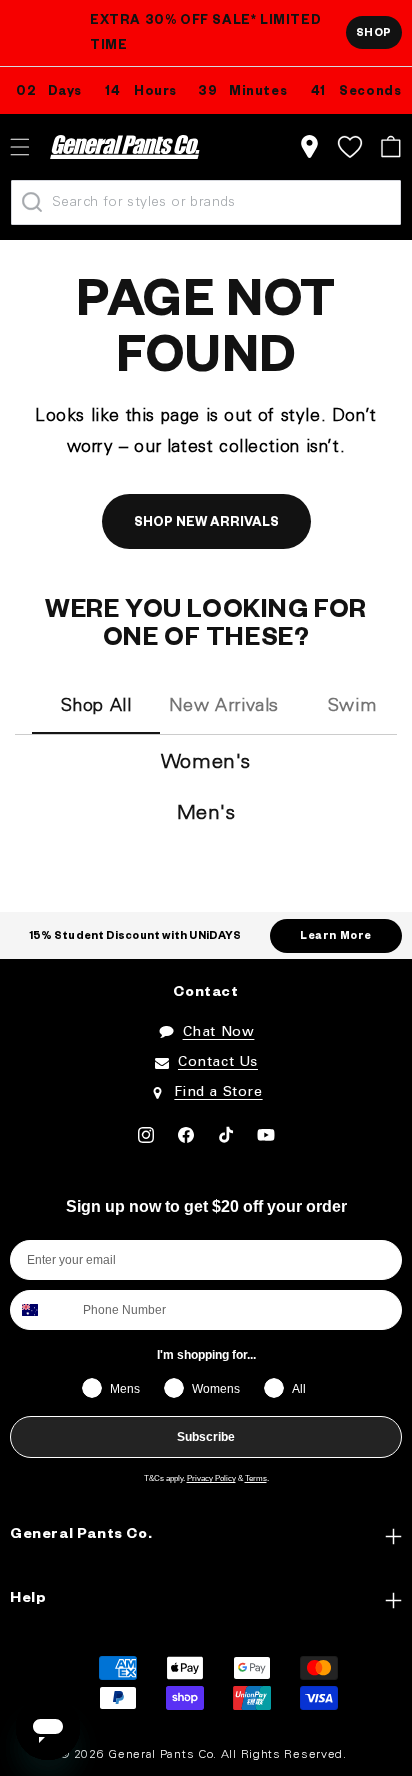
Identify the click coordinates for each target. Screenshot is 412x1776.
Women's (206, 763)
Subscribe (206, 1437)
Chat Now (219, 1032)
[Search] (32, 202)
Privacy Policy (211, 1478)
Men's (206, 814)
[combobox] (42, 1310)
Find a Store (218, 1092)
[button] (390, 146)
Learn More (336, 937)
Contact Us (218, 1062)
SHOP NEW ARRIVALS (206, 524)
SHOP (374, 34)
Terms (256, 1478)
